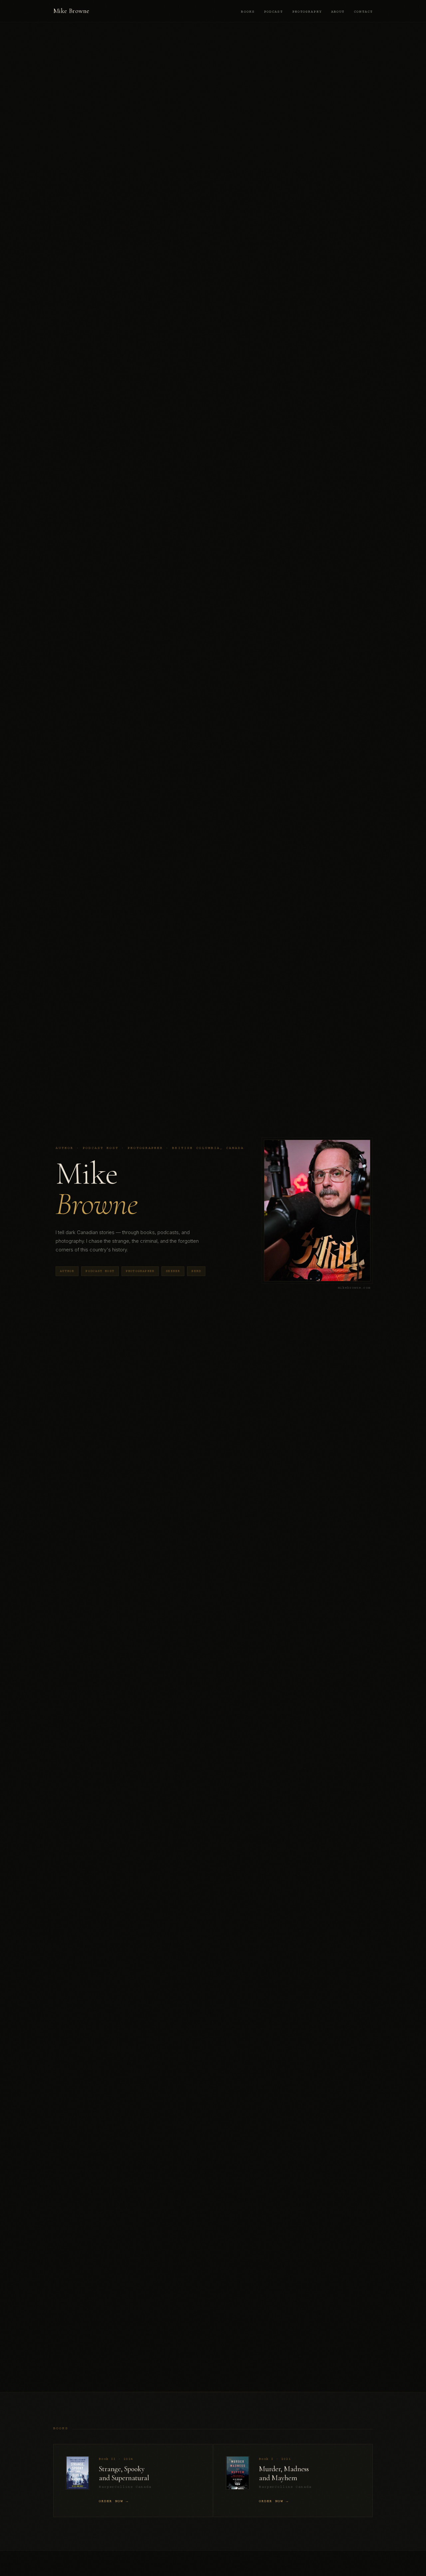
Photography (307, 12)
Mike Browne (71, 11)
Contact (363, 12)
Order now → (114, 2501)
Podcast (273, 12)
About (338, 12)
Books (248, 12)
